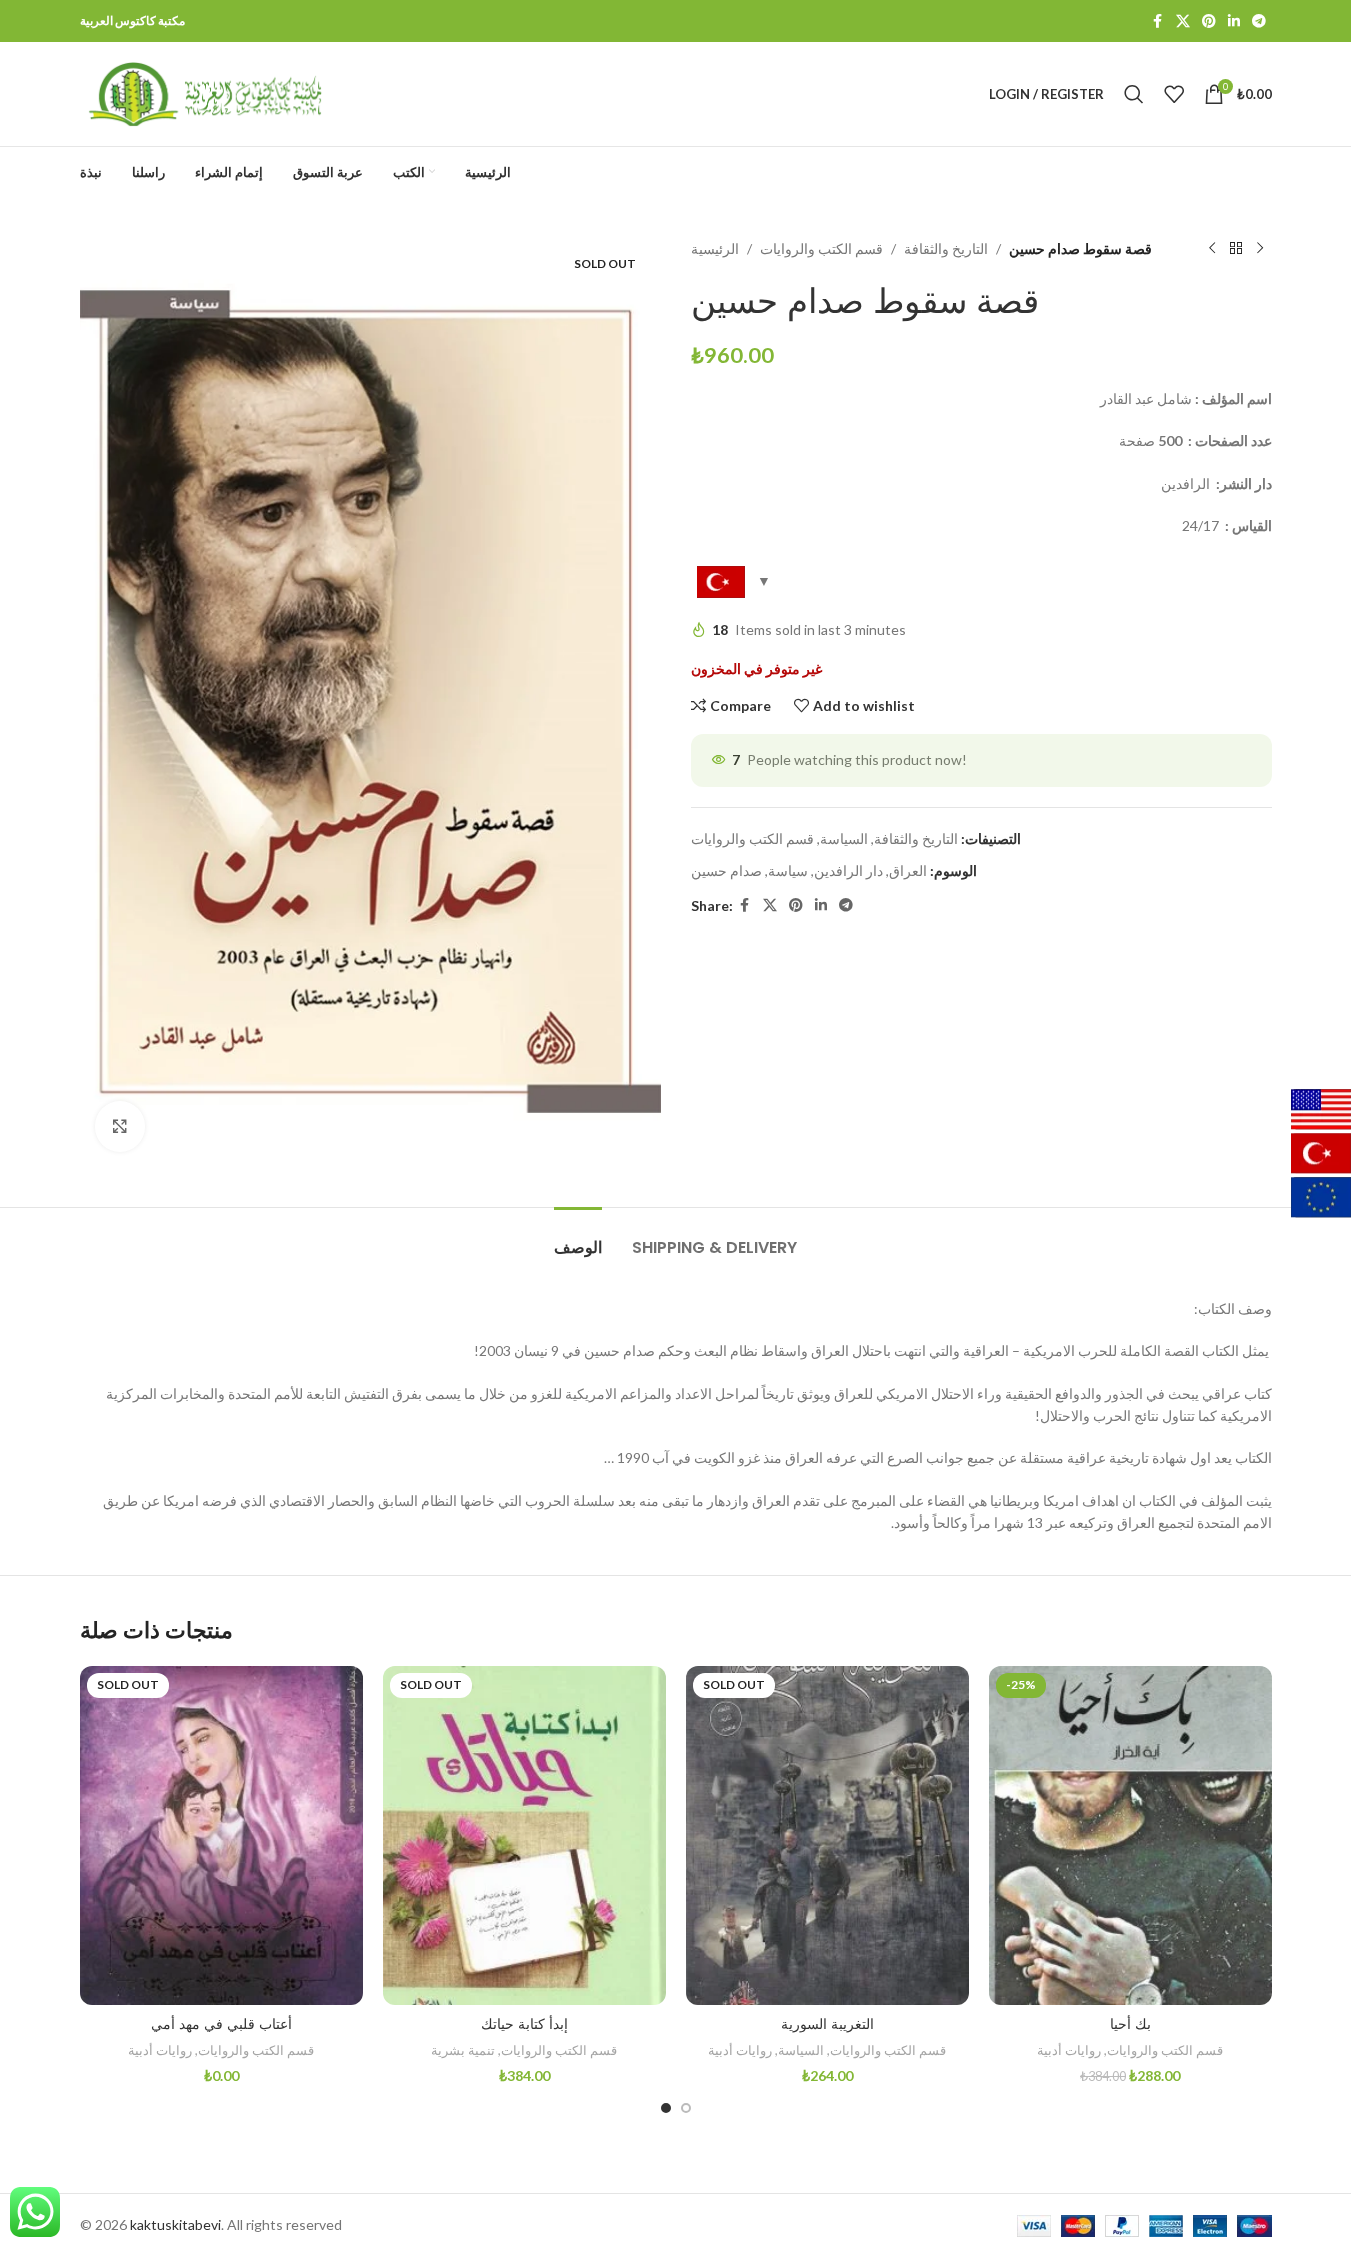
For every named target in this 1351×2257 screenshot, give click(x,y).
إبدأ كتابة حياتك (524, 2024)
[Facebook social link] (1158, 21)
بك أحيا (1130, 2024)
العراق (908, 870)
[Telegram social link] (1259, 21)
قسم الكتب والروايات (821, 248)
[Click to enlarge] (120, 1126)
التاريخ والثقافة (946, 248)
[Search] (1134, 94)
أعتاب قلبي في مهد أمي (221, 2024)
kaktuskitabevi (175, 2224)
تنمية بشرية (463, 2050)
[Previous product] (1212, 249)
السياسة (844, 838)
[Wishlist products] (1174, 94)
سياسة (788, 870)
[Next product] (1260, 249)
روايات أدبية (160, 2050)
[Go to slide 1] (666, 2108)
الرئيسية (715, 248)
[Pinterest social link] (1209, 21)
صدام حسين (726, 870)
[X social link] (1183, 21)
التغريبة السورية (827, 2024)
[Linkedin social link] (1234, 21)
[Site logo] (205, 92)
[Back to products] (1236, 249)
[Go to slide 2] (686, 2108)
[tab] (578, 1237)
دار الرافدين (848, 870)
